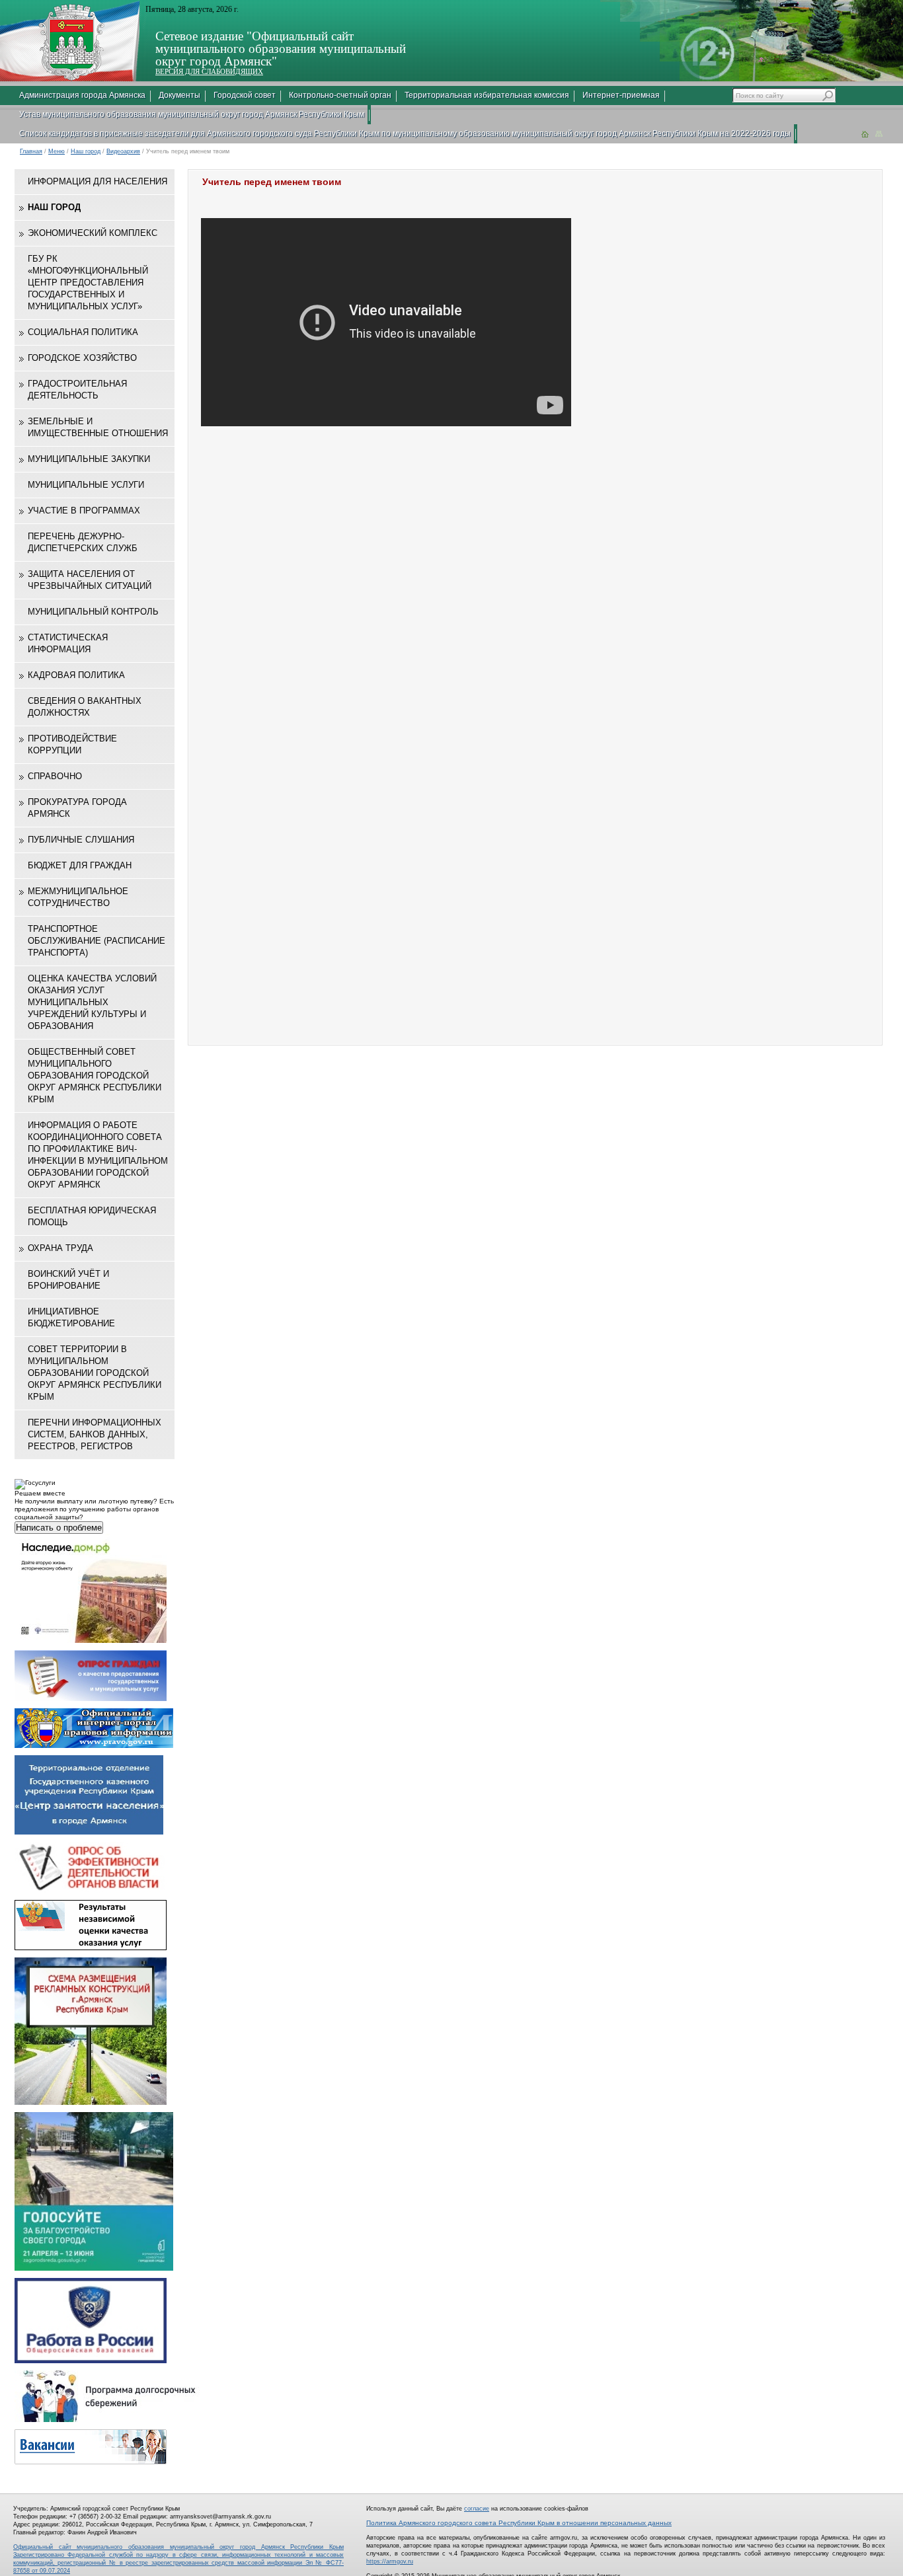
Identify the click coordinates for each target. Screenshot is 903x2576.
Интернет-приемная (621, 95)
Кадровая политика (76, 675)
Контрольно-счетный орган (340, 95)
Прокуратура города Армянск (77, 808)
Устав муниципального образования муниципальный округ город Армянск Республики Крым (192, 114)
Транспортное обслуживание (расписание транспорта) (97, 941)
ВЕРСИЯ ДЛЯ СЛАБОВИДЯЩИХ (209, 71)
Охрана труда (60, 1248)
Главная (31, 151)
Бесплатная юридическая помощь (92, 1216)
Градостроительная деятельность (77, 390)
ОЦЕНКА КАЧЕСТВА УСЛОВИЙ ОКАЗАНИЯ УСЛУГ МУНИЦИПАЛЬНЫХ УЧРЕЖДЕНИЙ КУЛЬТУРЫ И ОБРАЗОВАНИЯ (92, 1002)
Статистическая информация (68, 643)
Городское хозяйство (82, 358)
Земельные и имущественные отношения (98, 427)
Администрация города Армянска (82, 95)
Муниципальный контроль (93, 612)
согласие (477, 2509)
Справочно (55, 776)
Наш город (86, 151)
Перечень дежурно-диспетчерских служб (83, 542)
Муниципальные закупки (89, 459)
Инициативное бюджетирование (71, 1317)
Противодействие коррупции (72, 744)
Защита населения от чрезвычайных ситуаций (90, 580)
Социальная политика (83, 332)
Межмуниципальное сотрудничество (78, 897)
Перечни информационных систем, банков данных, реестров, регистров (95, 1434)
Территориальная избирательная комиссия (487, 95)
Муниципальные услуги (86, 485)
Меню (57, 151)
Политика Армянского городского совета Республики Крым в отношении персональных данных (519, 2523)
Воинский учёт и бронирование (68, 1280)
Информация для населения (98, 181)
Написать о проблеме (59, 1528)
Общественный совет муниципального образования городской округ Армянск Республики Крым (95, 1076)
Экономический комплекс (93, 233)
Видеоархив (123, 151)
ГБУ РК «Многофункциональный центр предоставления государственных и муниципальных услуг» (88, 283)
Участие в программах (84, 511)
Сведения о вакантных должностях (85, 707)
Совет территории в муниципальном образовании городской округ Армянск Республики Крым (95, 1373)
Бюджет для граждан (80, 865)
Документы (179, 95)
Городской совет (245, 95)
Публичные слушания (81, 840)
